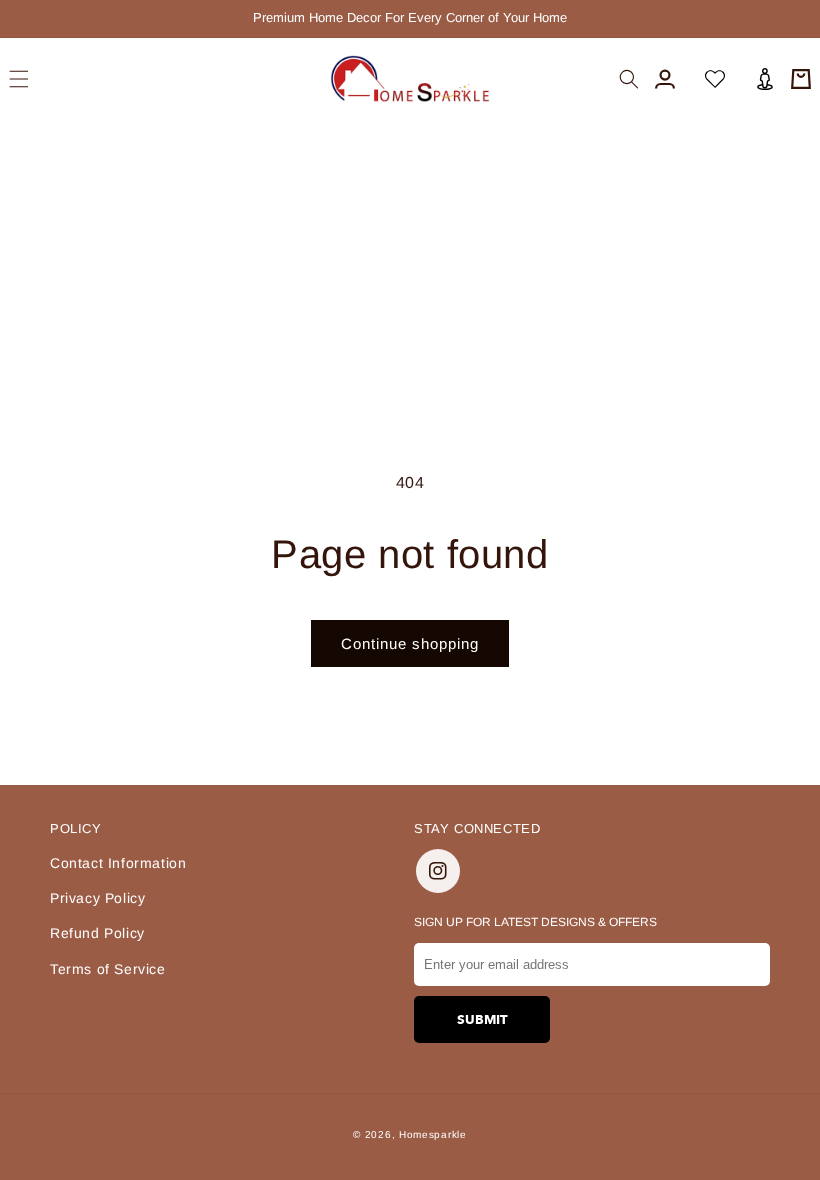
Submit (482, 1019)
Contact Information (118, 863)
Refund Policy (97, 933)
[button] (19, 79)
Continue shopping (410, 643)
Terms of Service (108, 969)
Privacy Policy (97, 898)
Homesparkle (433, 1134)
